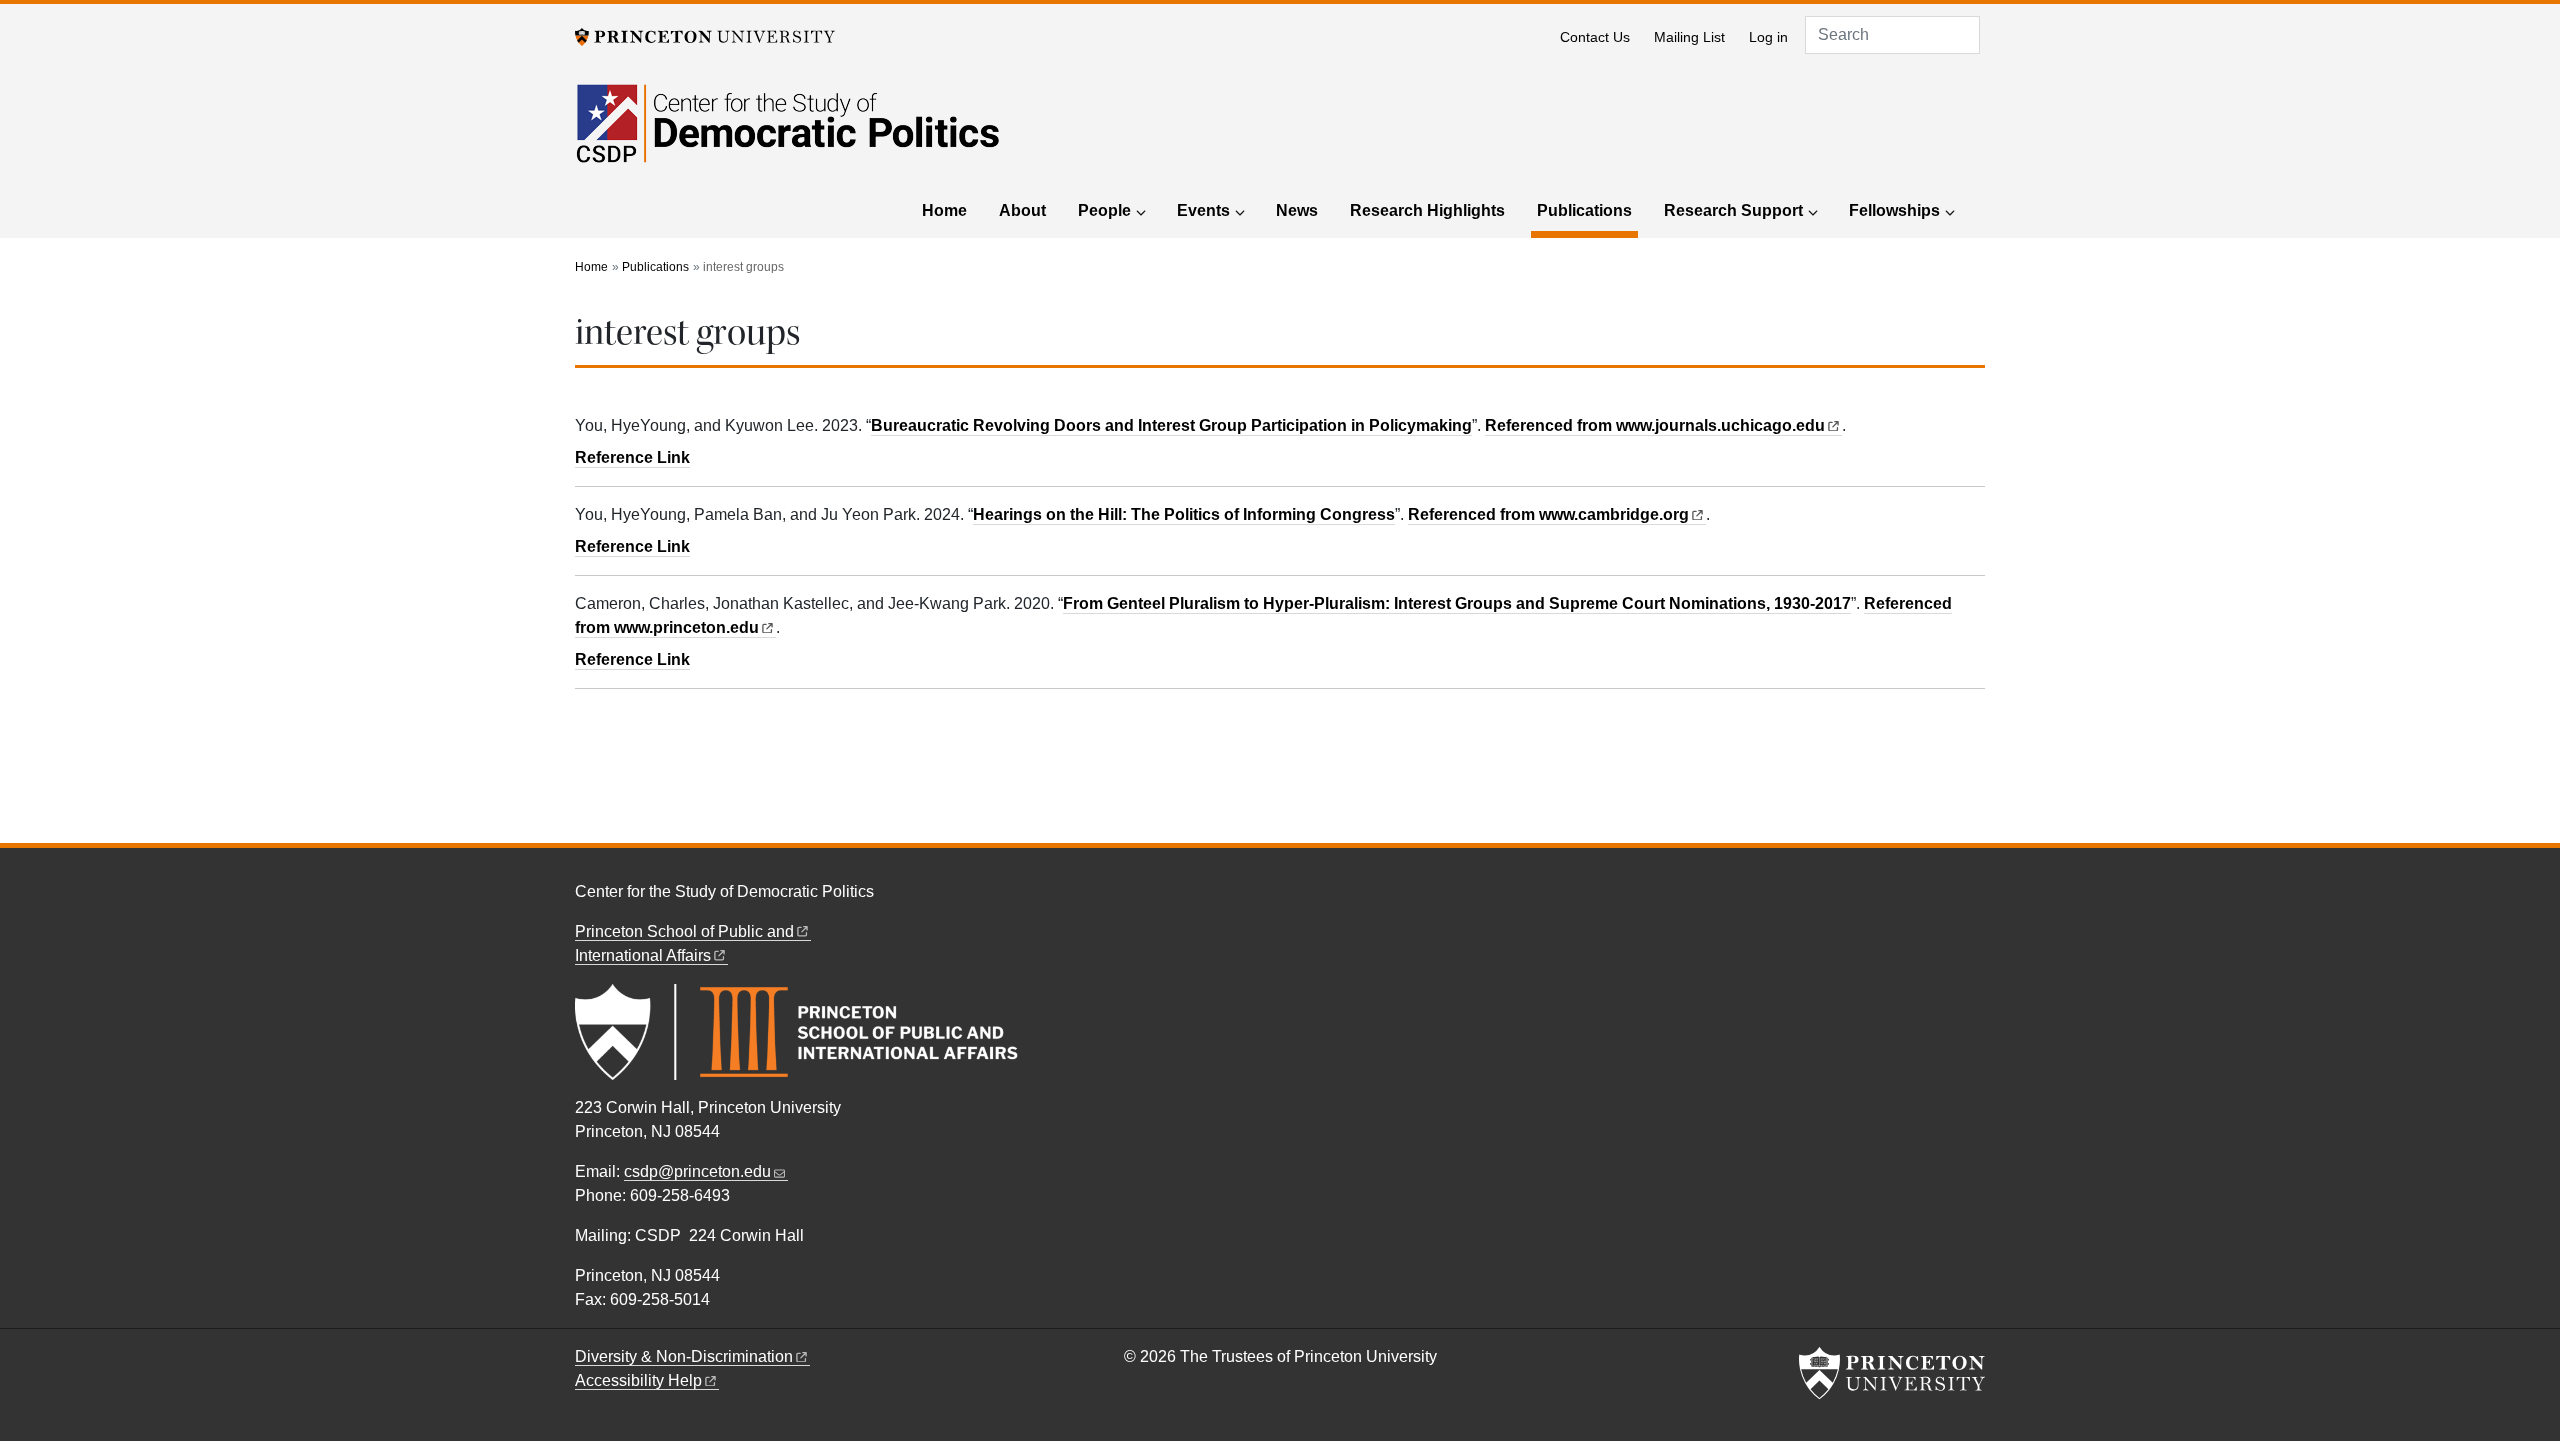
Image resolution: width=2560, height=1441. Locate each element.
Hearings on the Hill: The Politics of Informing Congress (1184, 514)
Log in (1768, 37)
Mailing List (1689, 37)
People (1104, 210)
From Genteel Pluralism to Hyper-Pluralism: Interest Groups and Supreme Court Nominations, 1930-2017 (1457, 603)
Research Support (1733, 210)
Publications (1587, 210)
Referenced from (1663, 425)
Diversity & (684, 1356)
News (1297, 210)
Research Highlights (1427, 210)
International (643, 955)
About (1022, 210)
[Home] (787, 135)
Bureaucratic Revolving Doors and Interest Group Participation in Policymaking (1171, 425)
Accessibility (638, 1380)
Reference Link (632, 457)
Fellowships (1894, 210)
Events (1203, 210)
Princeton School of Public (684, 931)
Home (944, 210)
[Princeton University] (705, 35)
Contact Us (1595, 37)
